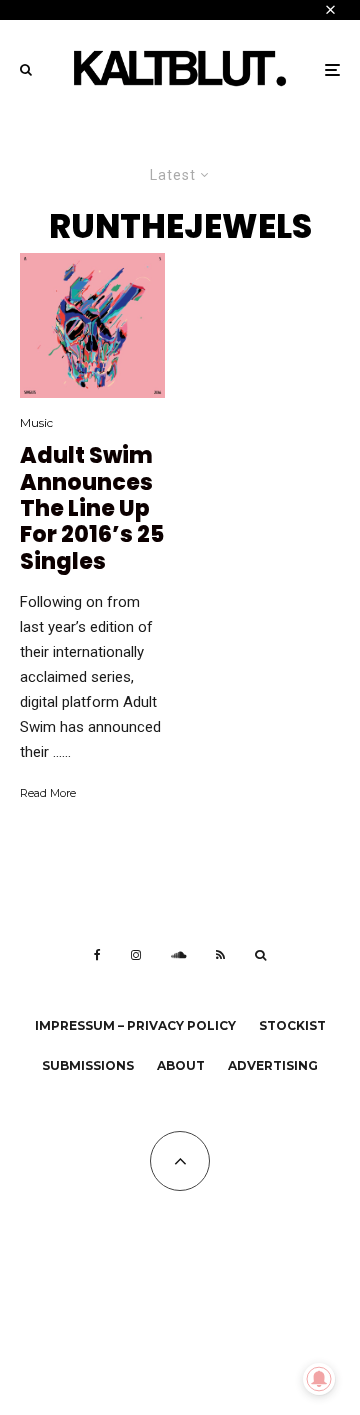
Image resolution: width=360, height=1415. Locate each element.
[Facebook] (97, 955)
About (181, 1065)
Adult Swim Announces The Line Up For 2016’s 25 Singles (92, 509)
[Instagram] (136, 955)
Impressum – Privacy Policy (135, 1025)
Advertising (273, 1065)
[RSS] (220, 955)
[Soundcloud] (178, 955)
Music (36, 422)
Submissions (88, 1065)
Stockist (292, 1025)
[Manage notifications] (319, 1379)
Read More (48, 793)
